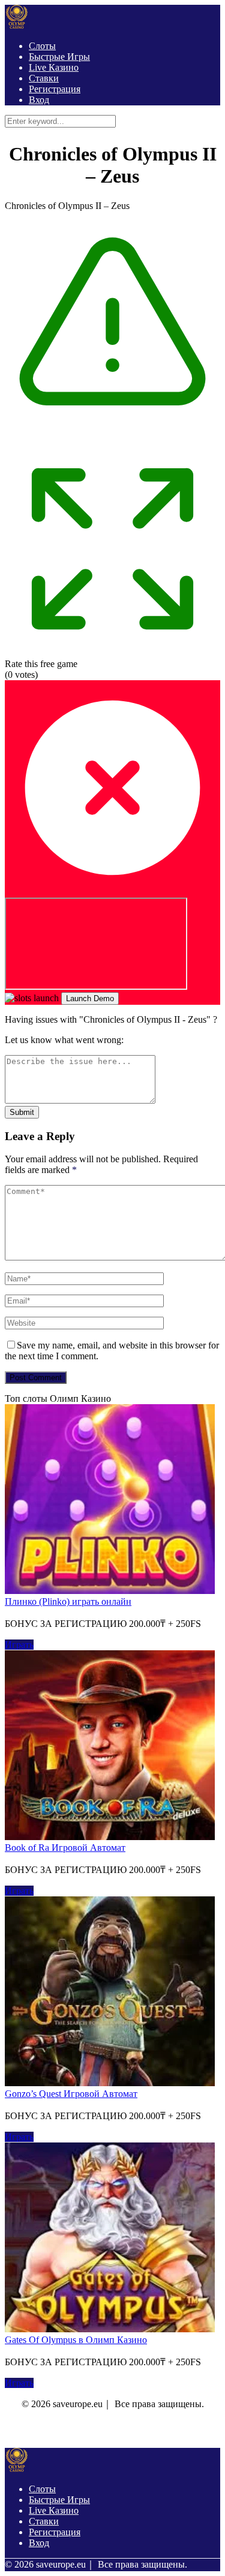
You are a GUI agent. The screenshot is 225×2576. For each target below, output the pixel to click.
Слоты (42, 46)
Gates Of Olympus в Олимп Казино (76, 2340)
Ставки (44, 78)
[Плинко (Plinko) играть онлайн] (110, 1591)
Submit (22, 1112)
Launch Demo (90, 998)
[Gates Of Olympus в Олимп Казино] (110, 2329)
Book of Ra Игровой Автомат (65, 1848)
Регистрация (55, 89)
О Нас (34, 2430)
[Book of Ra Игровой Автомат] (110, 1837)
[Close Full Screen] (112, 892)
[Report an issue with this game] (112, 436)
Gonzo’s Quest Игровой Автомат (71, 2094)
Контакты (76, 2430)
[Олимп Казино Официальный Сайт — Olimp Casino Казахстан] (17, 25)
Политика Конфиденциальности (154, 2430)
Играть (19, 1645)
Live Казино (54, 67)
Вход (39, 100)
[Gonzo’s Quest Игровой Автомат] (110, 2083)
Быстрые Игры (59, 57)
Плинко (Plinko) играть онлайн (68, 1601)
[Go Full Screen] (112, 653)
